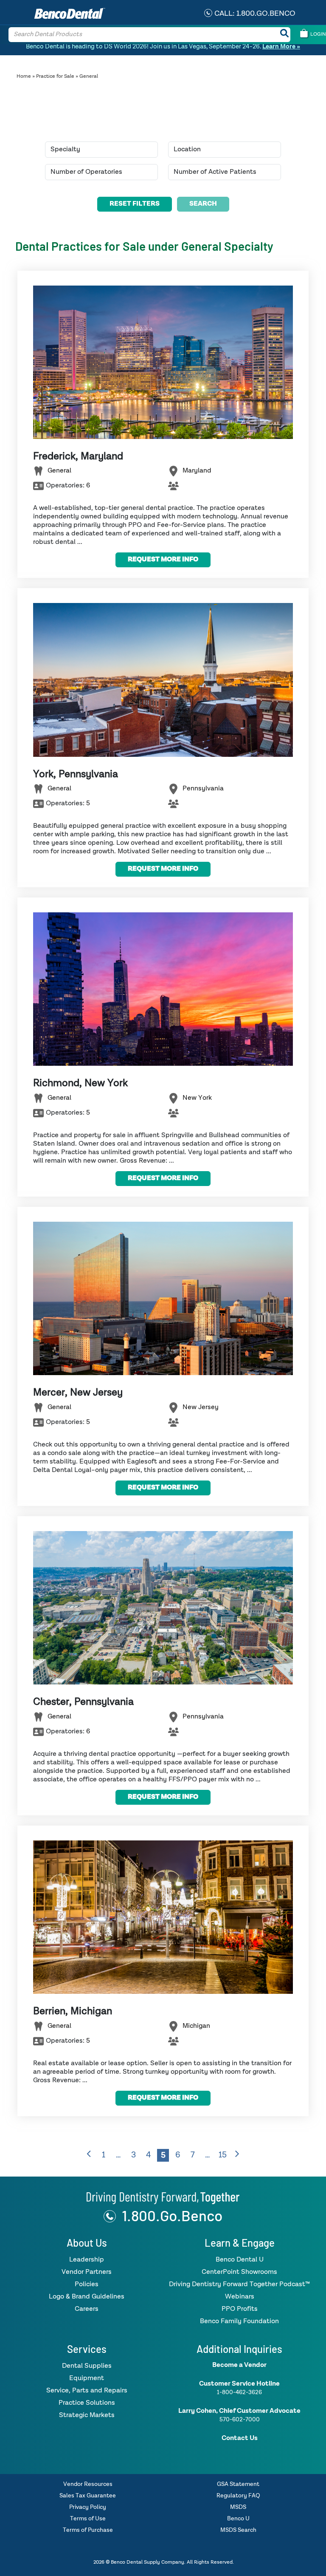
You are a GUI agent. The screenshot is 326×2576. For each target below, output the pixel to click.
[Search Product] (284, 35)
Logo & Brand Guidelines (87, 2297)
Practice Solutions (87, 2403)
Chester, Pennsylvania (83, 1702)
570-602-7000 (240, 2420)
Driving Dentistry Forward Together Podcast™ (239, 2284)
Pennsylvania (203, 789)
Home (24, 76)
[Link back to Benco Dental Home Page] (163, 2197)
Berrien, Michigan (73, 2011)
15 (223, 2155)
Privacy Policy (88, 2507)
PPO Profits (240, 2309)
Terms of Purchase (88, 2530)
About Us (87, 2243)
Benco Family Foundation (239, 2321)
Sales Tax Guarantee (88, 2496)
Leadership (87, 2260)
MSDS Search (238, 2530)
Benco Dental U (240, 2260)
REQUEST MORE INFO (163, 560)
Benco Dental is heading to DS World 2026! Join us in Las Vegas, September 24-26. (163, 47)
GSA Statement (238, 2484)
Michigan (196, 2026)
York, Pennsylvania (76, 774)
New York (197, 1098)
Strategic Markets (87, 2415)
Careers (87, 2309)
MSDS (238, 2507)
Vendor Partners (87, 2272)
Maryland (197, 471)
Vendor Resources (88, 2484)
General (59, 471)
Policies (87, 2284)
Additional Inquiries (239, 2349)
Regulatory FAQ (238, 2496)
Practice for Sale (55, 76)
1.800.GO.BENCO (266, 14)
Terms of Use (88, 2519)
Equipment (87, 2378)
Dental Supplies (87, 2366)
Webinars (240, 2297)
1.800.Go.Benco (172, 2215)
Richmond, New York (80, 1083)
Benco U (238, 2519)
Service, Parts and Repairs (87, 2391)
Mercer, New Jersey (78, 1393)
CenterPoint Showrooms (239, 2272)
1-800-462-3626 (239, 2392)
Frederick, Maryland (78, 456)
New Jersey (201, 1408)
